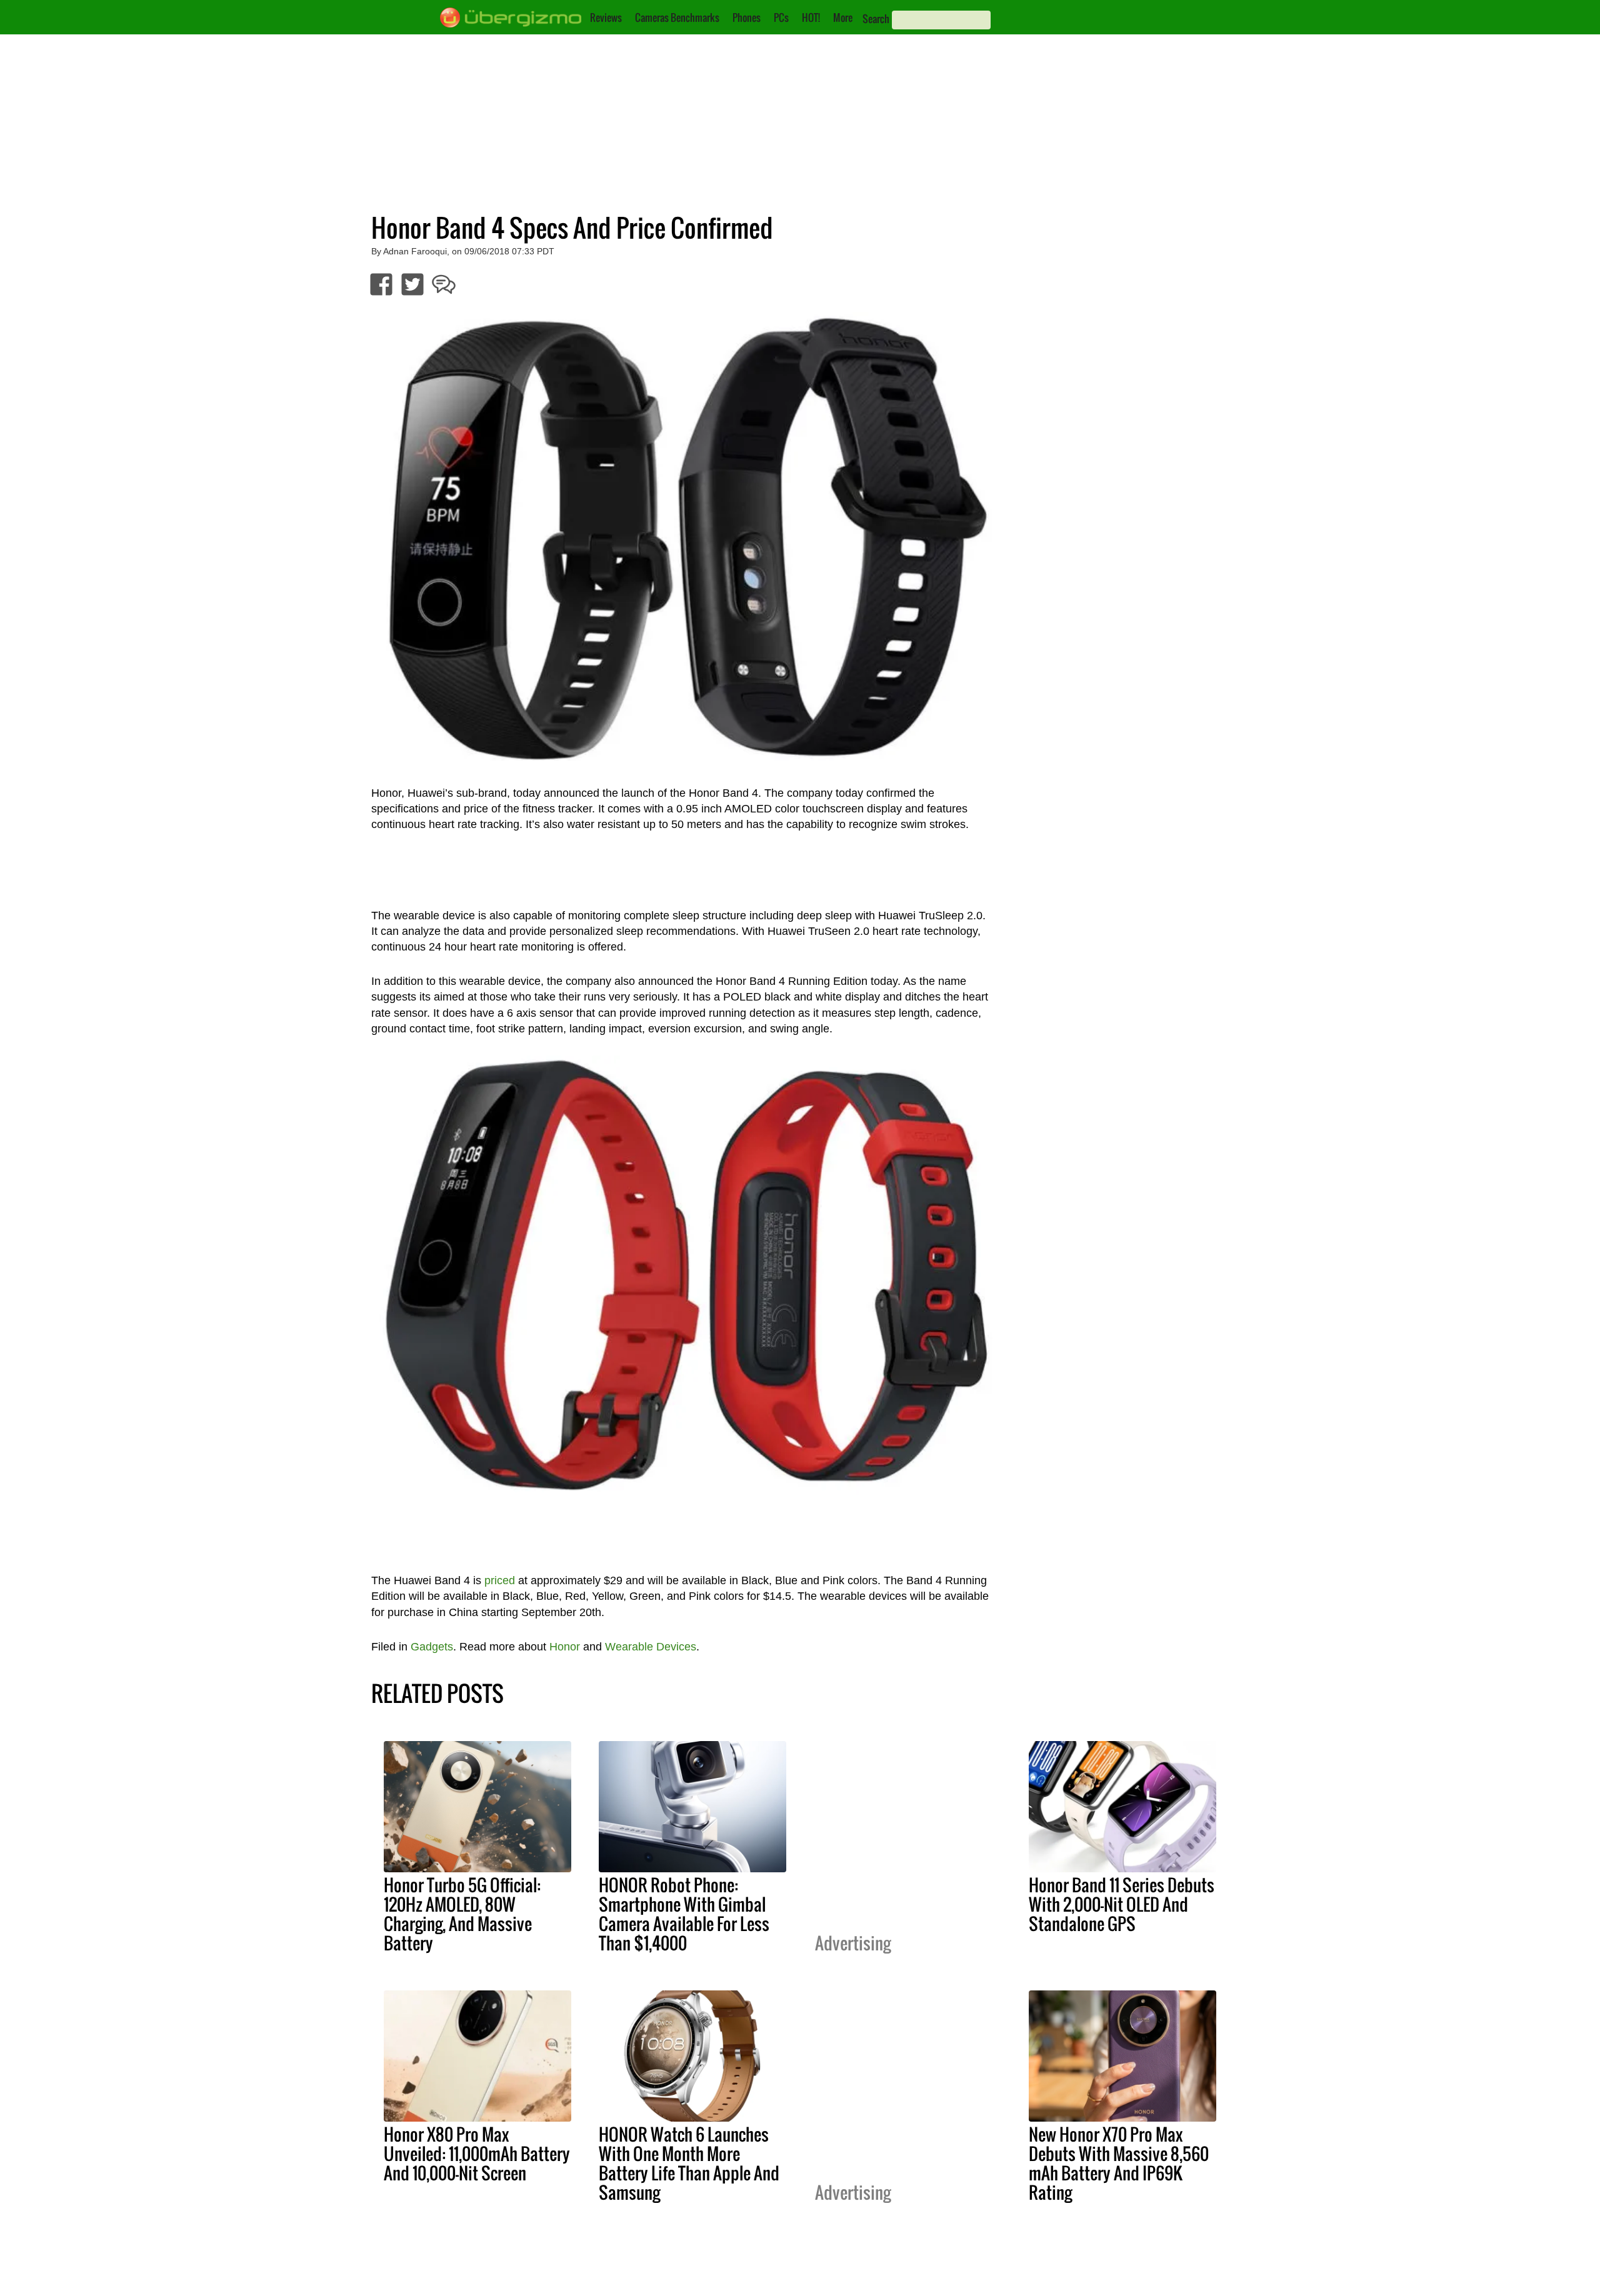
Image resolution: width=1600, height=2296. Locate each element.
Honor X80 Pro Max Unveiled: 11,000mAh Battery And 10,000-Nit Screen (477, 2154)
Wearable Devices (651, 1647)
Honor (565, 1647)
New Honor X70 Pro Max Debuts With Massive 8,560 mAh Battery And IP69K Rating (1119, 2163)
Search (876, 19)
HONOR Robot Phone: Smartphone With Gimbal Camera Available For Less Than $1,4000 (684, 1914)
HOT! (811, 17)
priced (500, 1580)
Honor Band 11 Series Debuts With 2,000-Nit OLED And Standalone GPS (1122, 1904)
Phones (747, 17)
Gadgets (432, 1647)
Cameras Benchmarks (677, 17)
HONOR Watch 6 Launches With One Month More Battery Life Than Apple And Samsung (689, 2163)
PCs (781, 17)
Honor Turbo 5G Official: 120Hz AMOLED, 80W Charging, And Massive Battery (462, 1914)
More (843, 17)
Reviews (606, 17)
